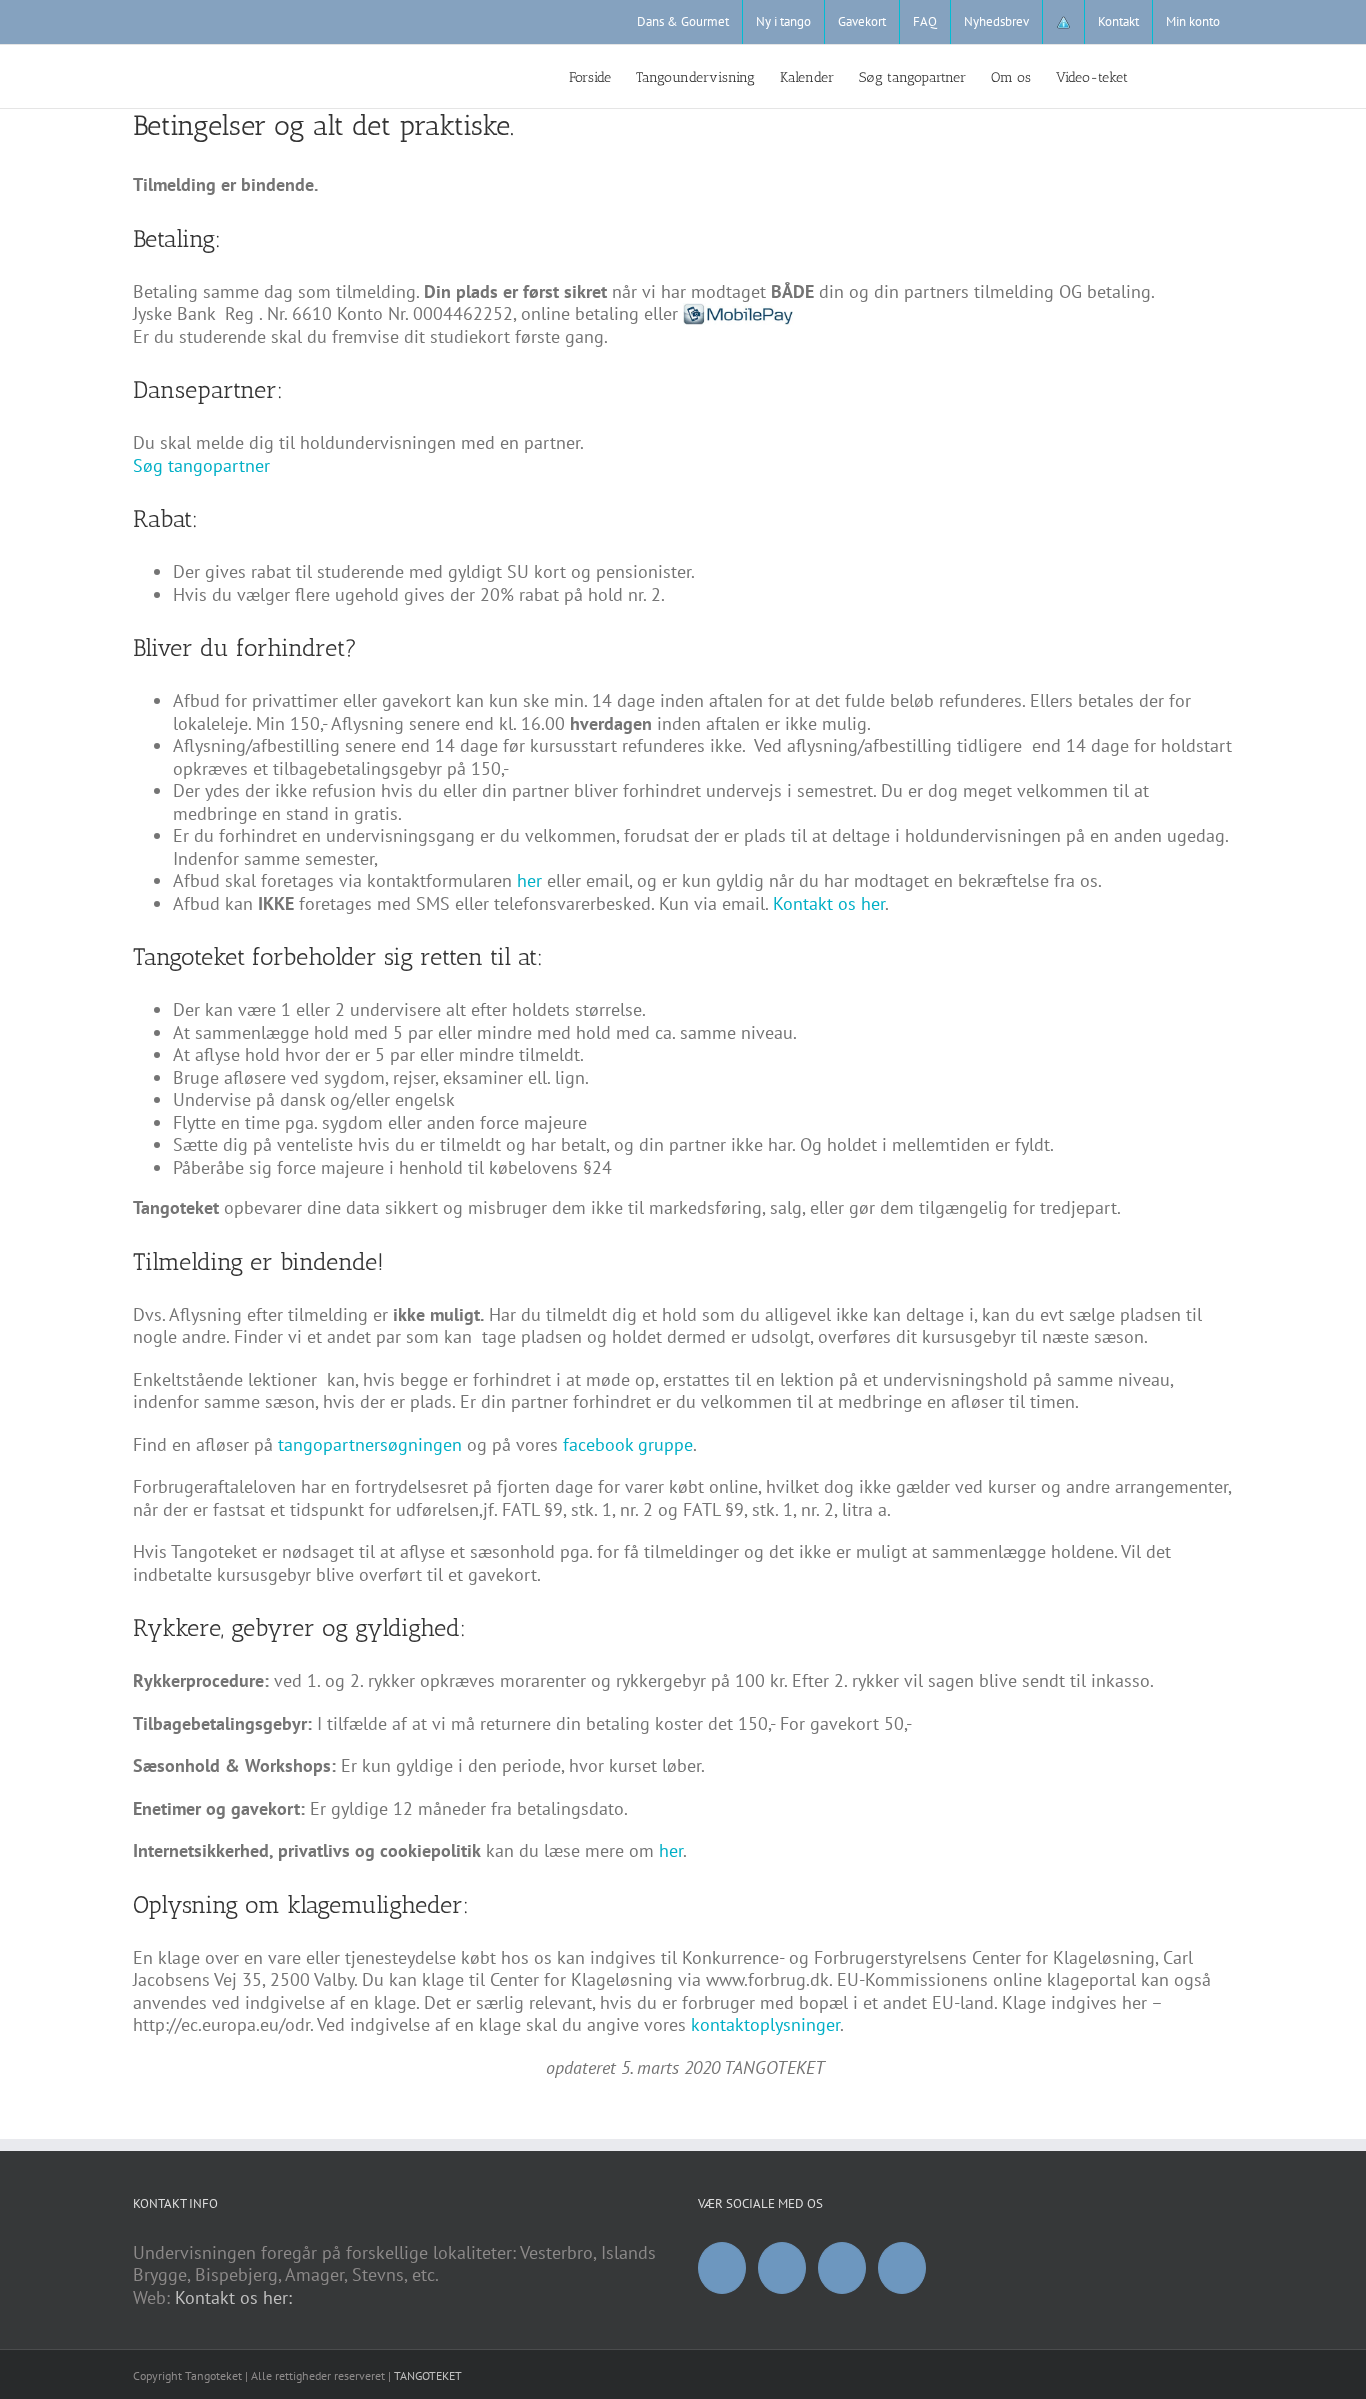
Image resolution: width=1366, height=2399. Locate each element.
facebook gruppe (628, 1444)
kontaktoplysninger (765, 2024)
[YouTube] (782, 2268)
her (529, 880)
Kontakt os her (829, 903)
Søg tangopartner (201, 465)
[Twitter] (902, 2268)
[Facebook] (722, 2268)
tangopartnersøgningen (367, 1444)
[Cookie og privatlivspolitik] (1063, 22)
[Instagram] (842, 2268)
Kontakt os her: (233, 2297)
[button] (1202, 76)
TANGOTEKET (428, 2375)
